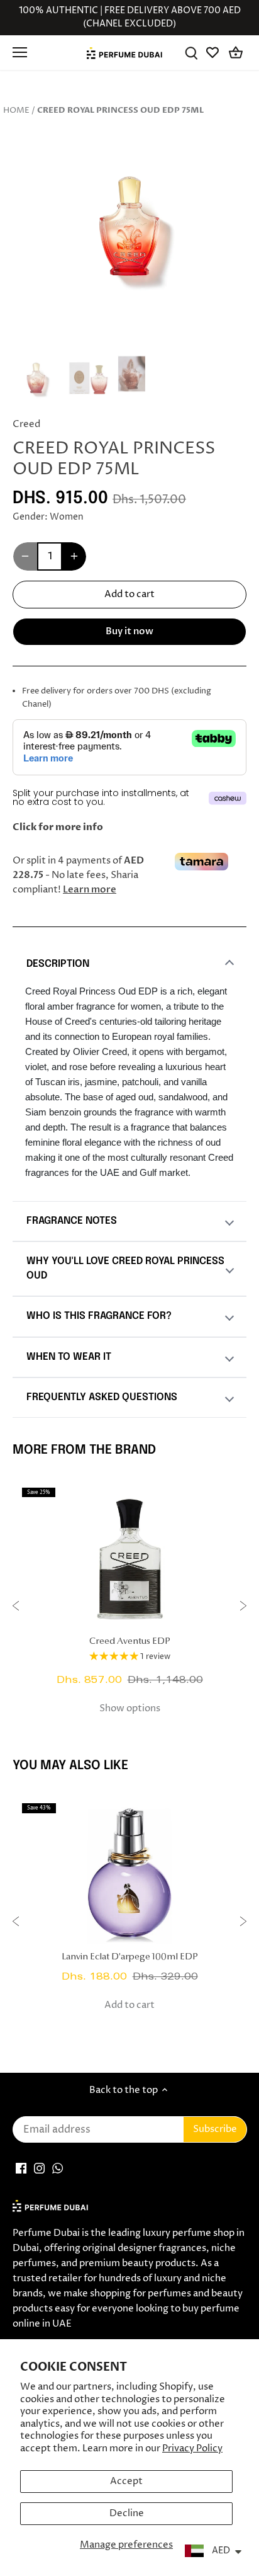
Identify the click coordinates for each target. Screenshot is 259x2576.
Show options (130, 1708)
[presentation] (16, 1608)
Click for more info (58, 827)
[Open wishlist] (213, 53)
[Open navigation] (20, 52)
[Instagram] (39, 2168)
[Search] (191, 53)
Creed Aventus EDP (130, 1642)
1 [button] (117, 292)
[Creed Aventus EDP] (129, 1558)
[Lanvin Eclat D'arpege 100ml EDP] (129, 1874)
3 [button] (142, 292)
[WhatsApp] (58, 2168)
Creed (26, 424)
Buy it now (129, 631)
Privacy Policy (192, 2448)
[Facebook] (21, 2168)
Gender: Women (48, 517)
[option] (129, 227)
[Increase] (74, 556)
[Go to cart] (236, 53)
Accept (126, 2481)
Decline (127, 2513)
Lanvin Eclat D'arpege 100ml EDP (130, 1957)
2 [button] (129, 292)
